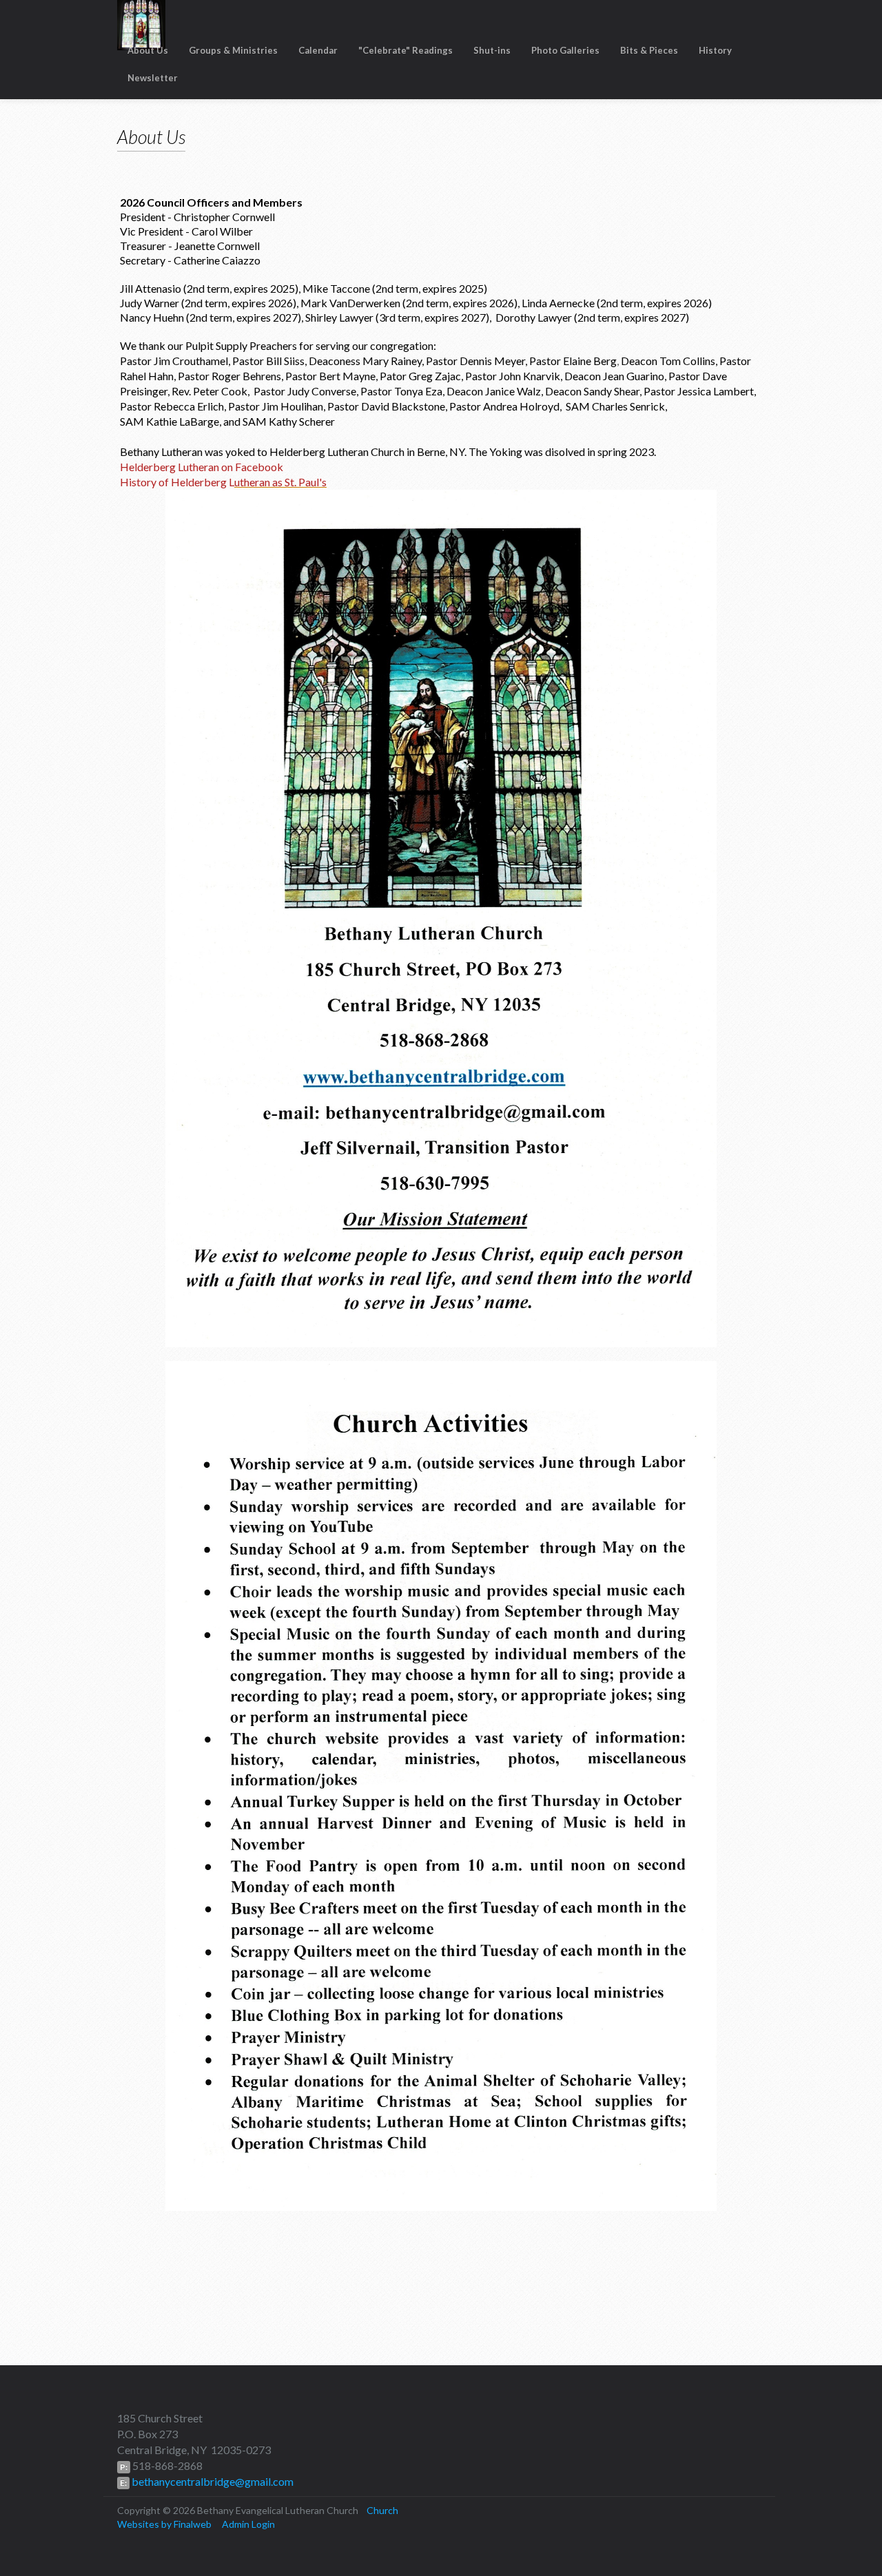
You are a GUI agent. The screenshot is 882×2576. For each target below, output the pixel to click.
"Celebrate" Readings (406, 50)
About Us (148, 50)
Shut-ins (492, 50)
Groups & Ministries (233, 50)
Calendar (318, 50)
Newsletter (153, 78)
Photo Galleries (565, 50)
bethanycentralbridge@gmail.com (212, 2481)
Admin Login (248, 2524)
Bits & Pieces (649, 50)
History (715, 50)
